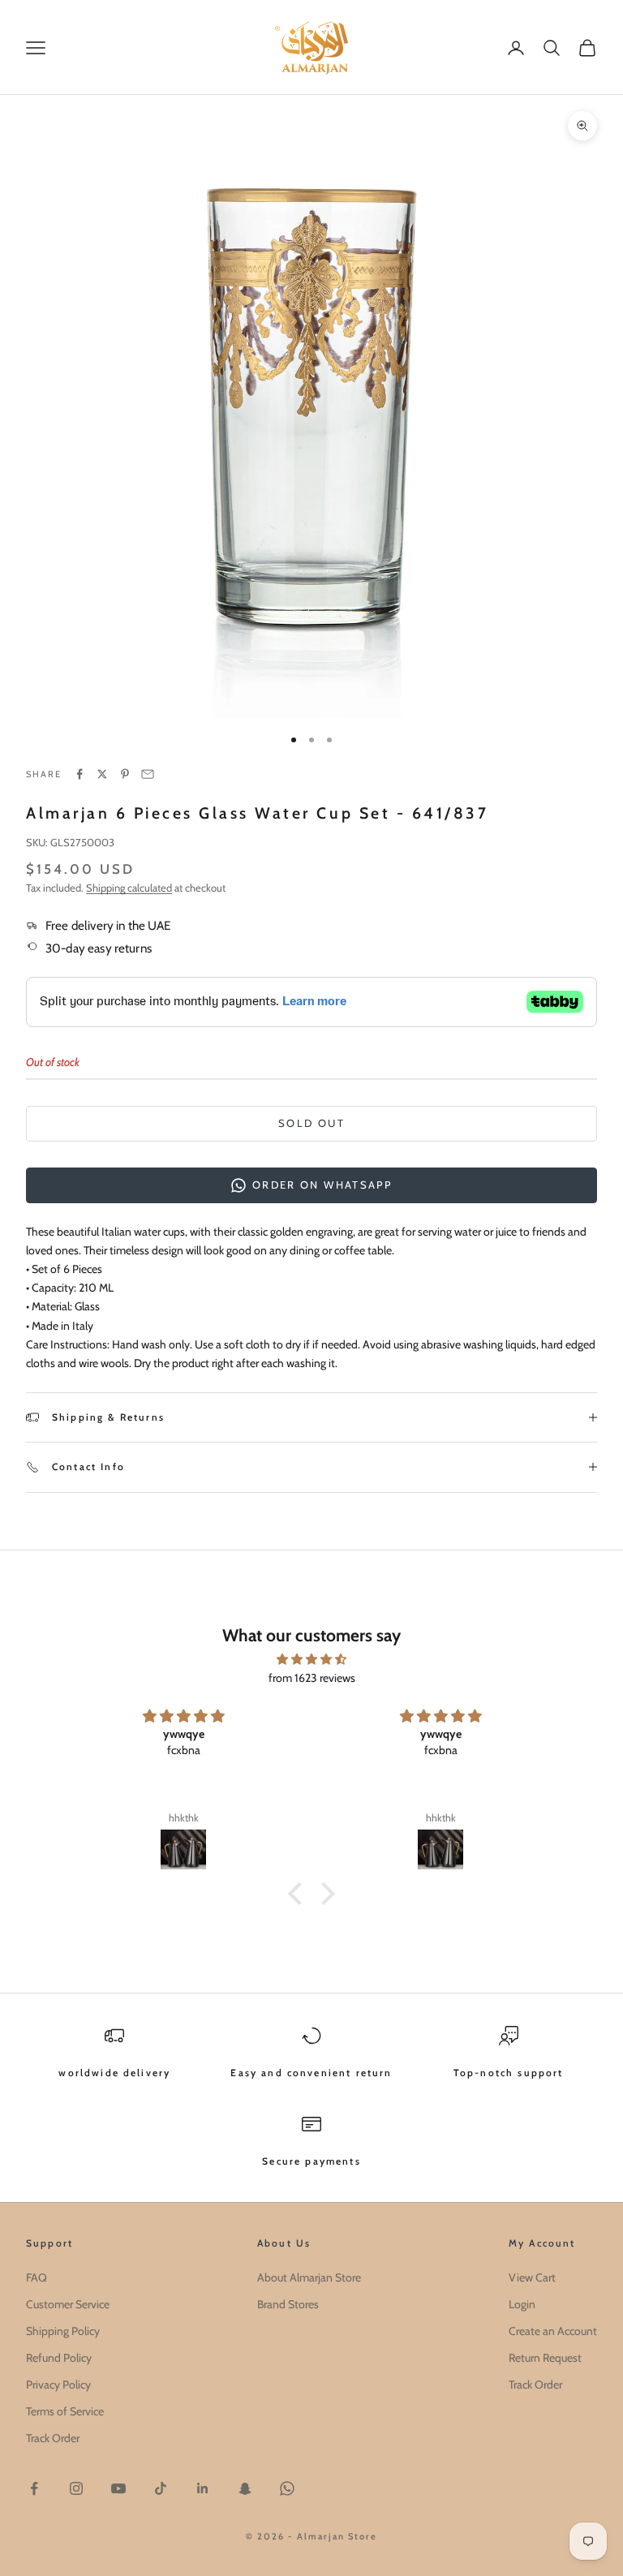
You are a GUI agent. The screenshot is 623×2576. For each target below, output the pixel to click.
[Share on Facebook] (79, 774)
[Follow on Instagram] (76, 2488)
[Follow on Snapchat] (245, 2488)
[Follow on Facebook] (34, 2488)
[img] (311, 1659)
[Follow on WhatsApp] (287, 2488)
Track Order (53, 2438)
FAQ (37, 2277)
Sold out (311, 1123)
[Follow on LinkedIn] (203, 2488)
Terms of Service (65, 2411)
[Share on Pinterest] (125, 774)
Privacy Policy (58, 2385)
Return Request (545, 2358)
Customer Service (68, 2304)
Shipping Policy (63, 2331)
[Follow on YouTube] (118, 2488)
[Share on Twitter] (102, 774)
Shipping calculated (129, 888)
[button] (299, 1894)
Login (522, 2304)
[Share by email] (148, 774)
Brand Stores (288, 2304)
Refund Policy (59, 2358)
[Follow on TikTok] (161, 2488)
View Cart (532, 2277)
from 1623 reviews (312, 1678)
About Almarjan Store (309, 2277)
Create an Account (553, 2331)
